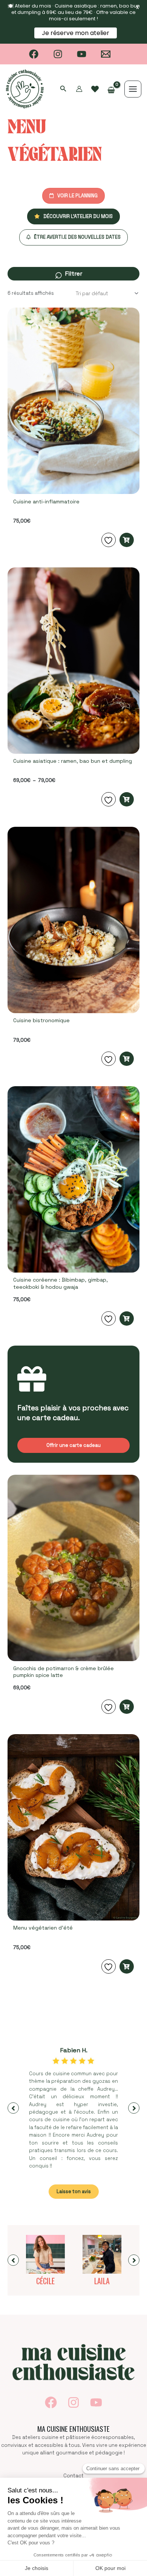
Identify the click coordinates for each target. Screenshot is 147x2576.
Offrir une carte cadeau (73, 1445)
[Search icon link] (63, 89)
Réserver (127, 540)
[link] (95, 89)
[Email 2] (106, 54)
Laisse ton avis (74, 2191)
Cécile (45, 2281)
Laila (102, 2281)
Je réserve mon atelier (76, 33)
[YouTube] (82, 54)
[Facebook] (34, 54)
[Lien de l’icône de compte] (79, 89)
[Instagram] (58, 54)
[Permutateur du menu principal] (133, 89)
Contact (73, 2476)
